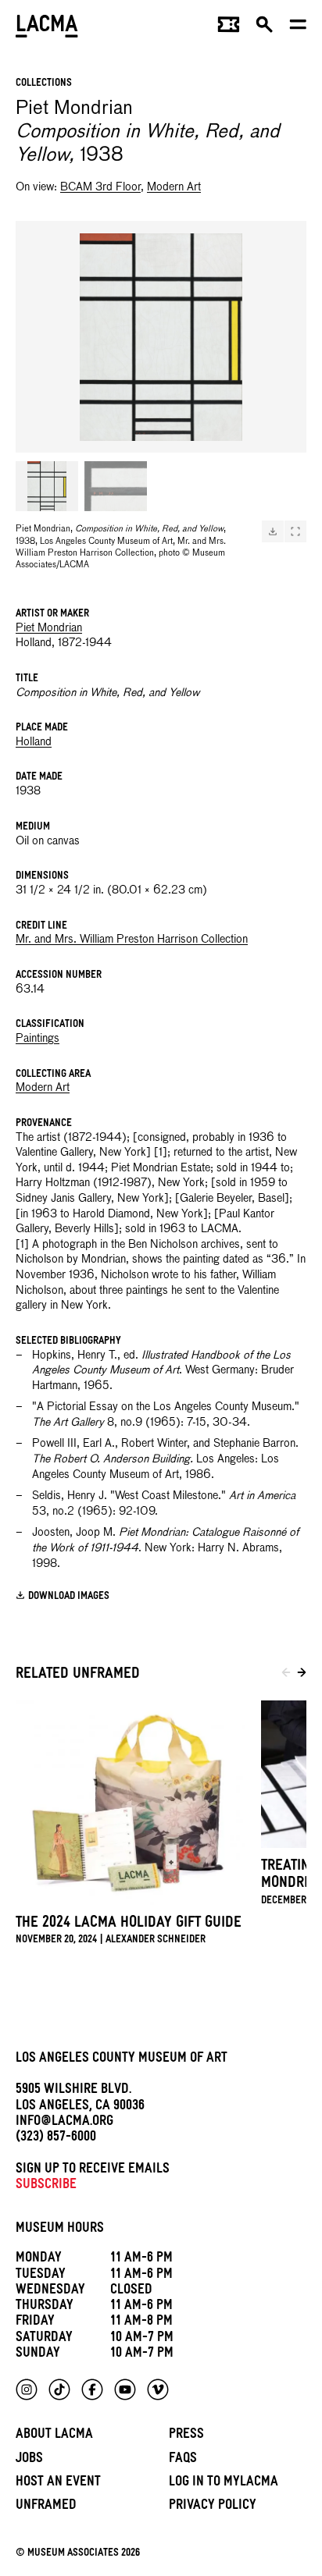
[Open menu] (298, 28)
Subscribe (46, 2186)
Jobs (29, 2460)
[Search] (265, 28)
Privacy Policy (213, 2507)
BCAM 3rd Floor (100, 187)
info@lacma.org (64, 2123)
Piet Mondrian (49, 628)
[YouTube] (125, 2389)
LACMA (47, 28)
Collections (44, 84)
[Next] (302, 1675)
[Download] (273, 531)
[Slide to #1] (47, 486)
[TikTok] (59, 2389)
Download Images (69, 1597)
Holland (34, 742)
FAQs (183, 2460)
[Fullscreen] (295, 531)
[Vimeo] (158, 2389)
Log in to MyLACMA (224, 2484)
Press (186, 2436)
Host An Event (58, 2484)
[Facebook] (92, 2389)
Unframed (46, 2507)
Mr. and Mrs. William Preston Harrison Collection (132, 940)
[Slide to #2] (116, 486)
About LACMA (54, 2436)
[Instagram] (27, 2389)
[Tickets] (229, 28)
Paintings (38, 1039)
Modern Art (174, 187)
